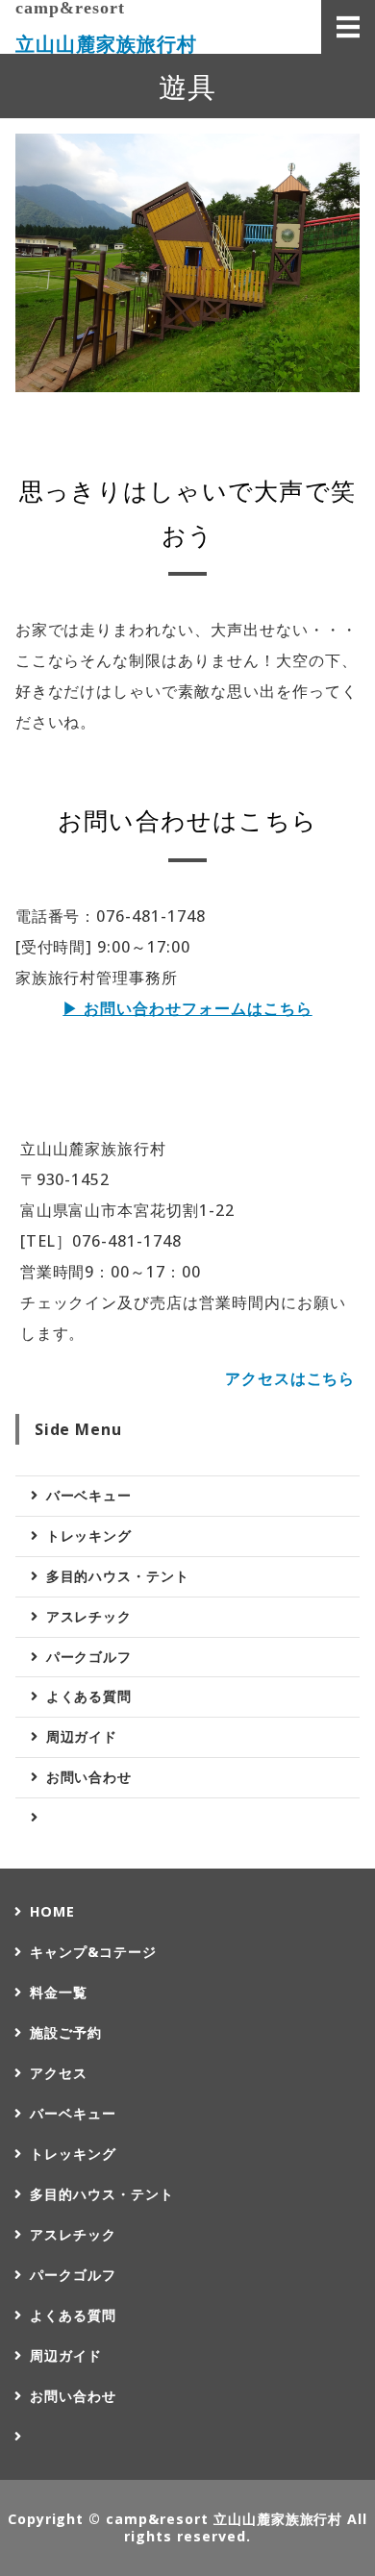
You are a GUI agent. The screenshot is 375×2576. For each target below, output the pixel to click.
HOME (52, 1911)
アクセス (59, 2073)
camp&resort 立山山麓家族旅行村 (224, 2519)
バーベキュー (89, 1495)
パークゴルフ (89, 1657)
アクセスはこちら (290, 1378)
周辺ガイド (82, 1736)
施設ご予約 (66, 2032)
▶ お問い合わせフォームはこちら (187, 1008)
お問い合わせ (89, 1777)
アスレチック (89, 1616)
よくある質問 (89, 1696)
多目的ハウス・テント (118, 1576)
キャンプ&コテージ (93, 1952)
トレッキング (89, 1536)
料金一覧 (59, 1992)
